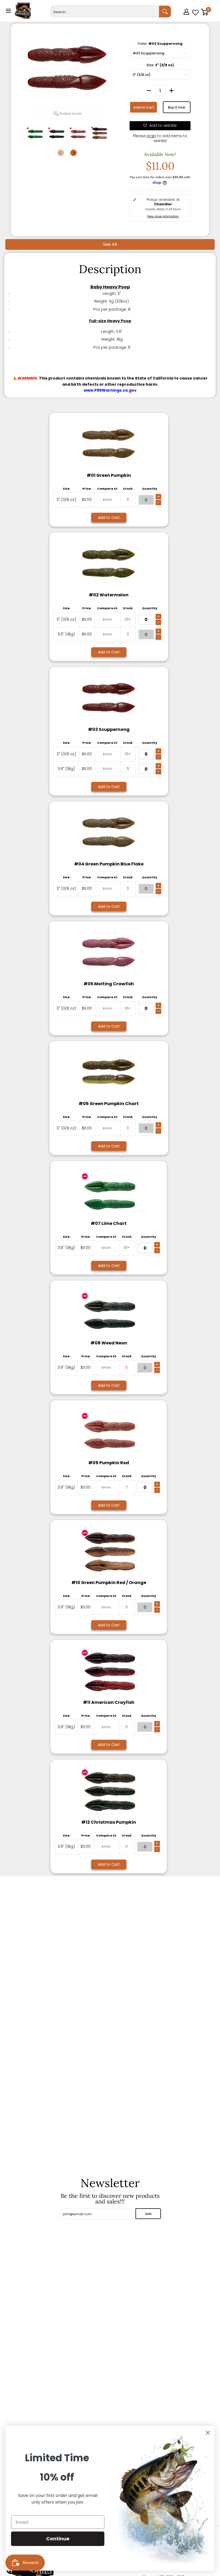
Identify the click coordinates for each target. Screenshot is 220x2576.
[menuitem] (187, 20)
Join (148, 2214)
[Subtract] (149, 91)
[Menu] (8, 11)
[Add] (171, 91)
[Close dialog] (208, 2433)
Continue (58, 2539)
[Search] (165, 12)
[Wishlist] (195, 11)
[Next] (74, 153)
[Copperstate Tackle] (23, 11)
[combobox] (105, 12)
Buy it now (177, 107)
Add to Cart (144, 107)
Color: (160, 44)
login (151, 136)
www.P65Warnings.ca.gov (110, 390)
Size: (160, 65)
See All (110, 244)
